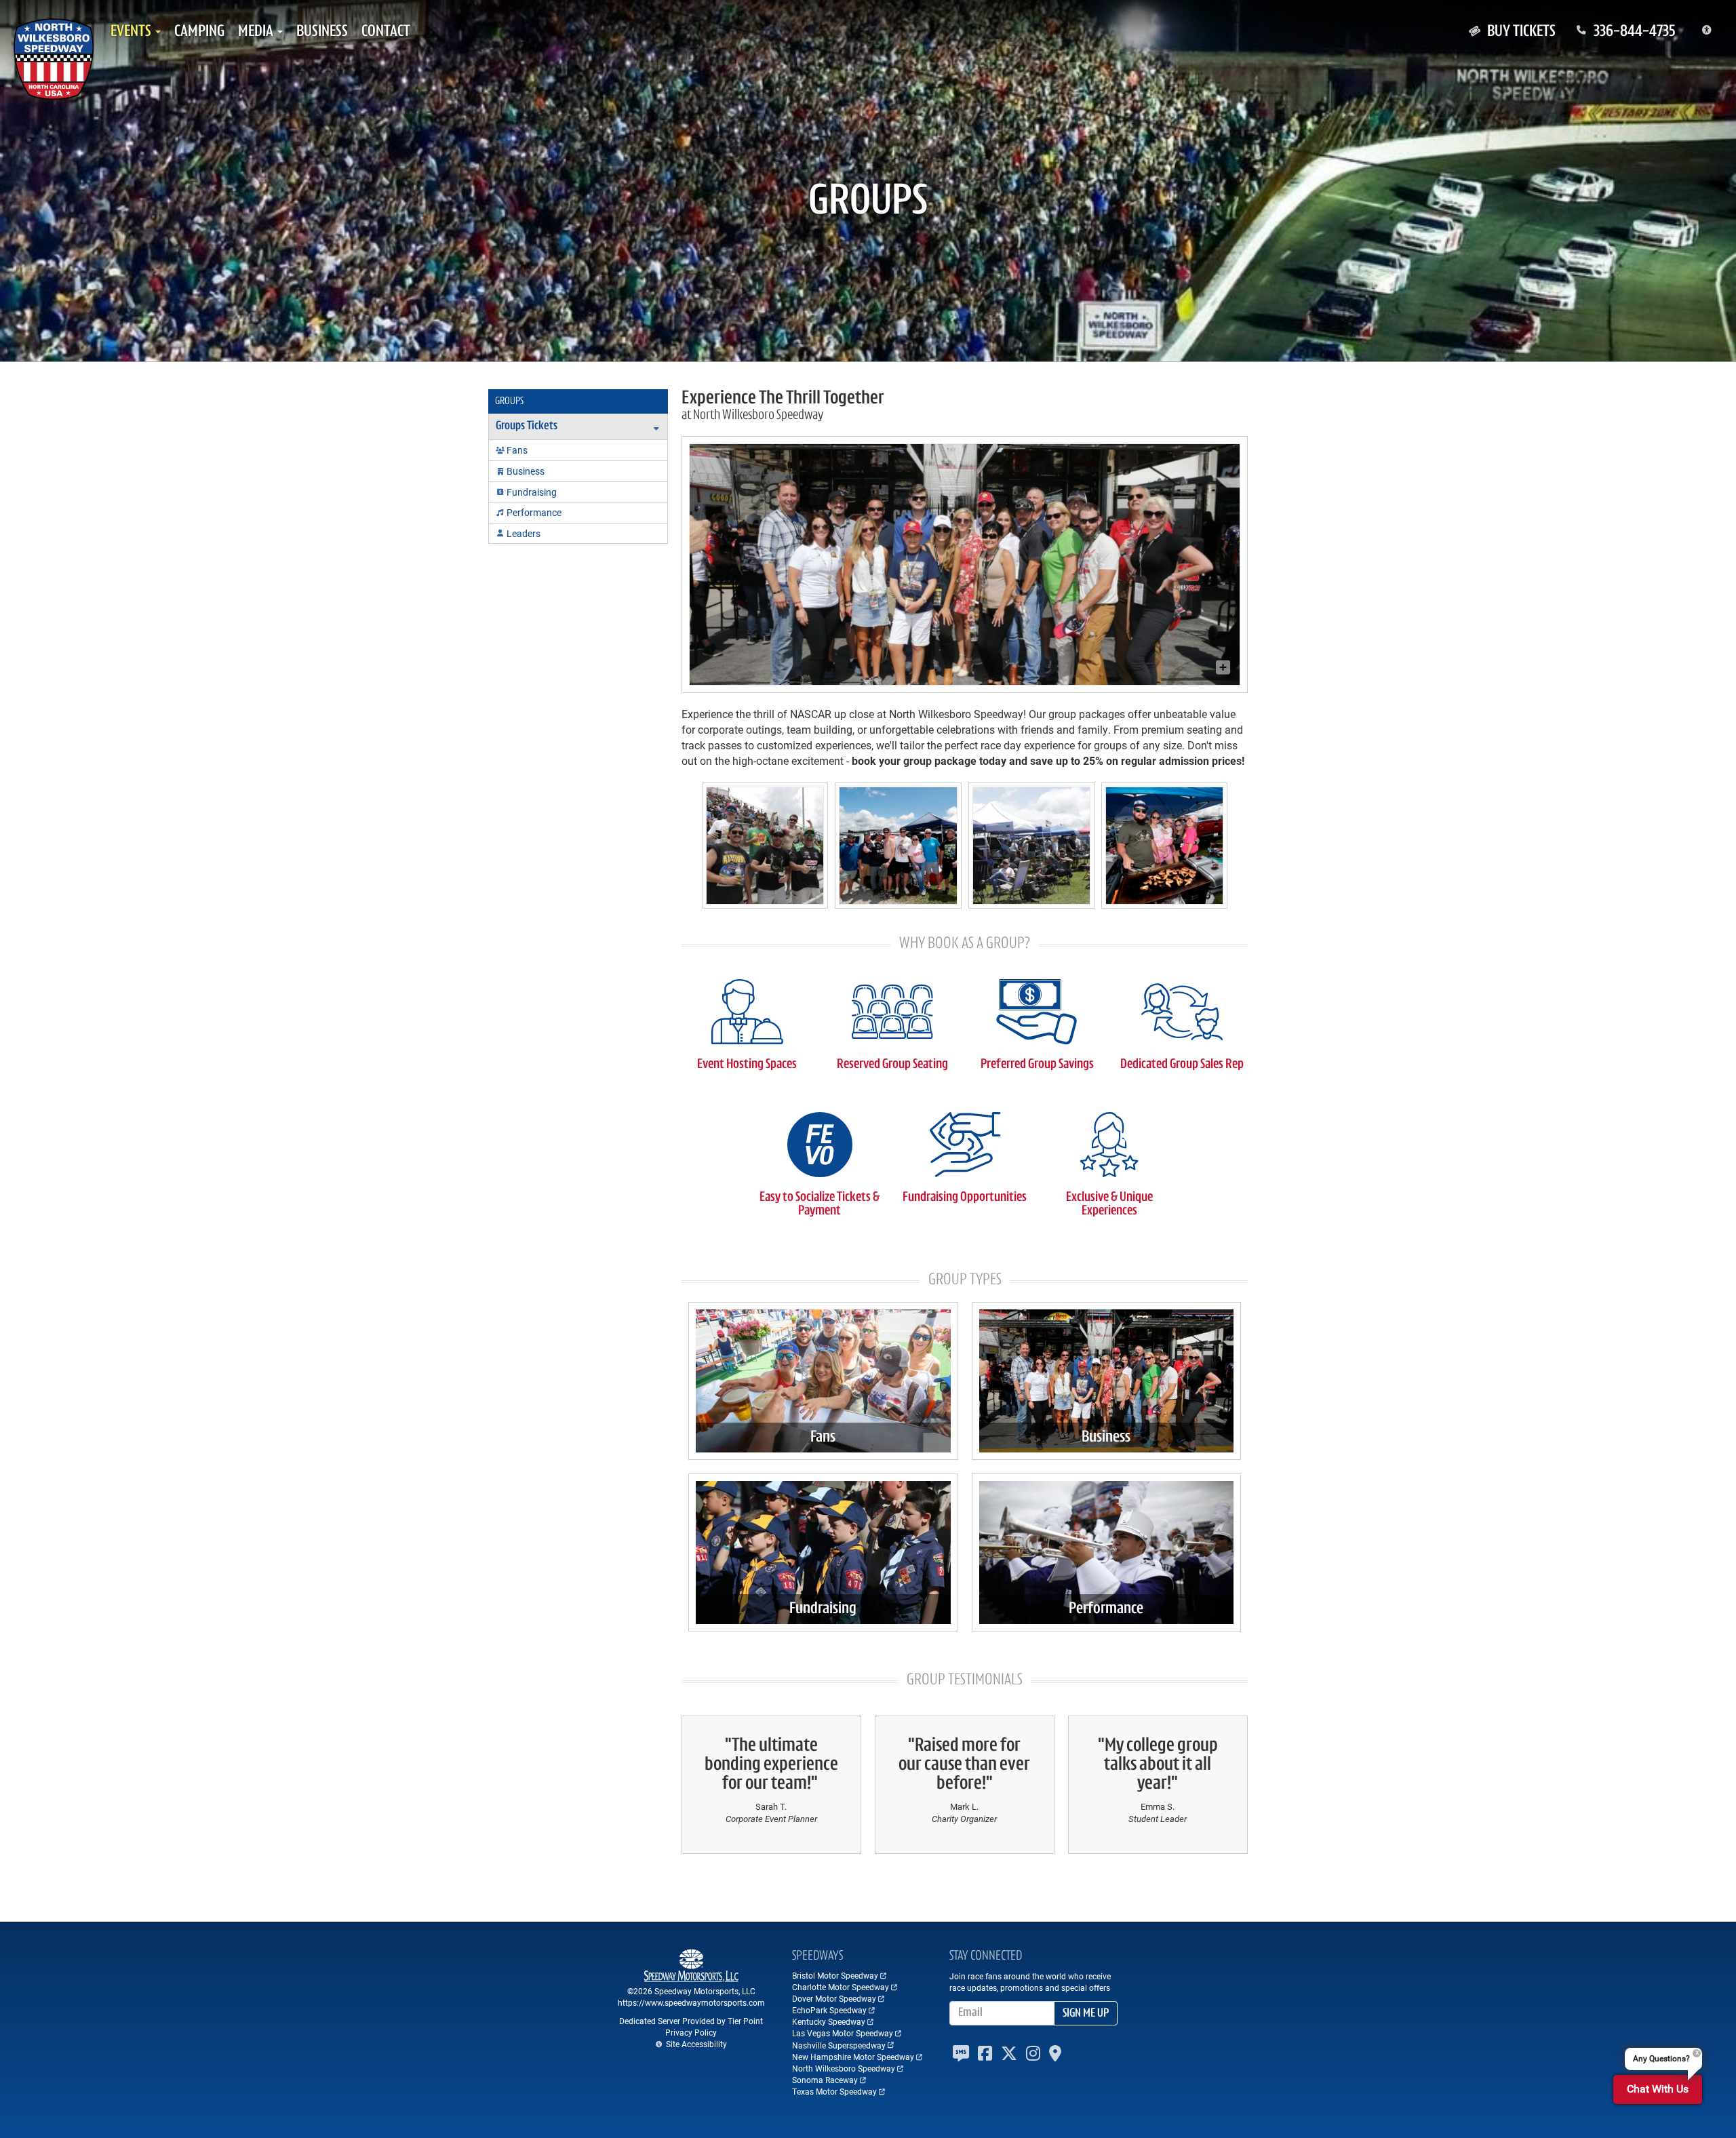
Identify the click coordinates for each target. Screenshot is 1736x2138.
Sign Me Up (1086, 2014)
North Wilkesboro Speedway (844, 2068)
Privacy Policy (691, 2032)
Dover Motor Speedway (834, 1998)
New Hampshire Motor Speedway (853, 2057)
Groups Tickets (527, 427)
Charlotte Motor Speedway (841, 1987)
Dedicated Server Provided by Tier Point (691, 2021)
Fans (823, 1438)
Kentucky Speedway (829, 2021)
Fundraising (823, 1609)
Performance (1106, 1609)
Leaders (524, 533)
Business (1106, 1438)
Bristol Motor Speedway (835, 1975)
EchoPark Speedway (829, 2010)
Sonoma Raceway (825, 2080)
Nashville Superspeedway (839, 2045)
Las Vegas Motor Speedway (843, 2033)
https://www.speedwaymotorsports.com (691, 2002)
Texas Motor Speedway (834, 2091)
